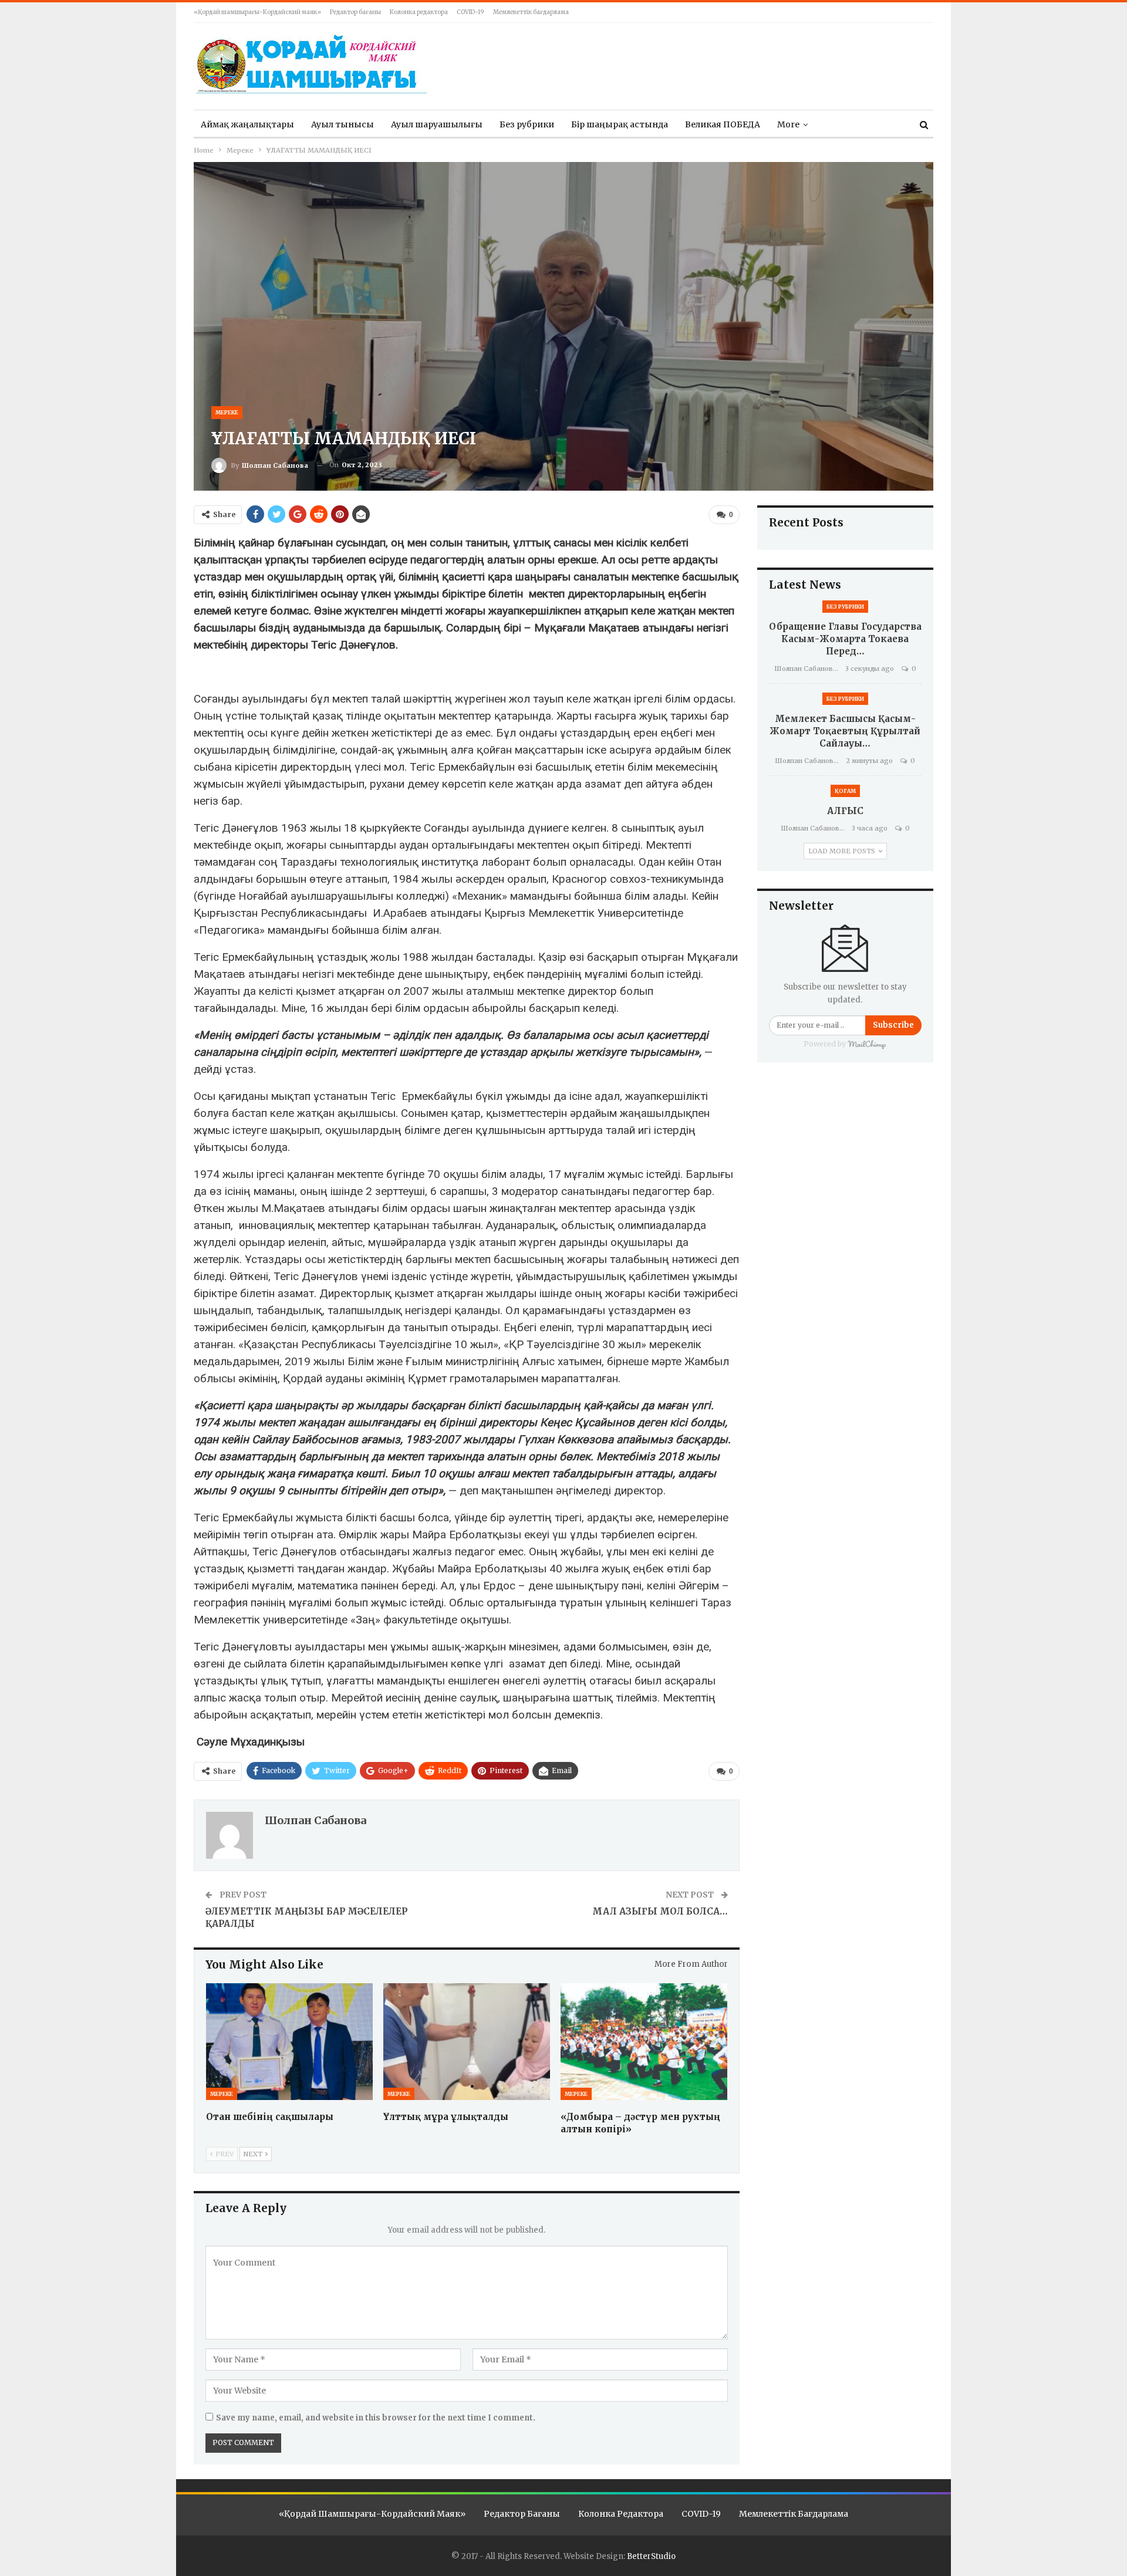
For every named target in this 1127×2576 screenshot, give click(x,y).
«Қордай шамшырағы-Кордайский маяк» (257, 12)
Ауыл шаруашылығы (437, 124)
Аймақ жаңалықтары (247, 124)
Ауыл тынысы (343, 124)
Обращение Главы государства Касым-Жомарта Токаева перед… (845, 639)
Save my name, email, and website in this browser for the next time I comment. (376, 2418)
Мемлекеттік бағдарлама (531, 12)
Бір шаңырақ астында (620, 124)
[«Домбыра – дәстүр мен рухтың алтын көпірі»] (644, 2042)
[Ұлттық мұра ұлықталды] (467, 2042)
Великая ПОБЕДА (723, 124)
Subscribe (893, 1025)
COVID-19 (470, 12)
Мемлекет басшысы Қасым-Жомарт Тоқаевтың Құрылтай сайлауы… (845, 731)
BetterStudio (651, 2556)
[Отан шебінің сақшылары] (289, 2042)
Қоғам (845, 791)
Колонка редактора (419, 12)
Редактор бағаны (355, 12)
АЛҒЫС (845, 811)
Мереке (227, 412)
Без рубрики (527, 124)
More (788, 124)
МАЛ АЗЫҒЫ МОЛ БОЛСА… (660, 1911)
